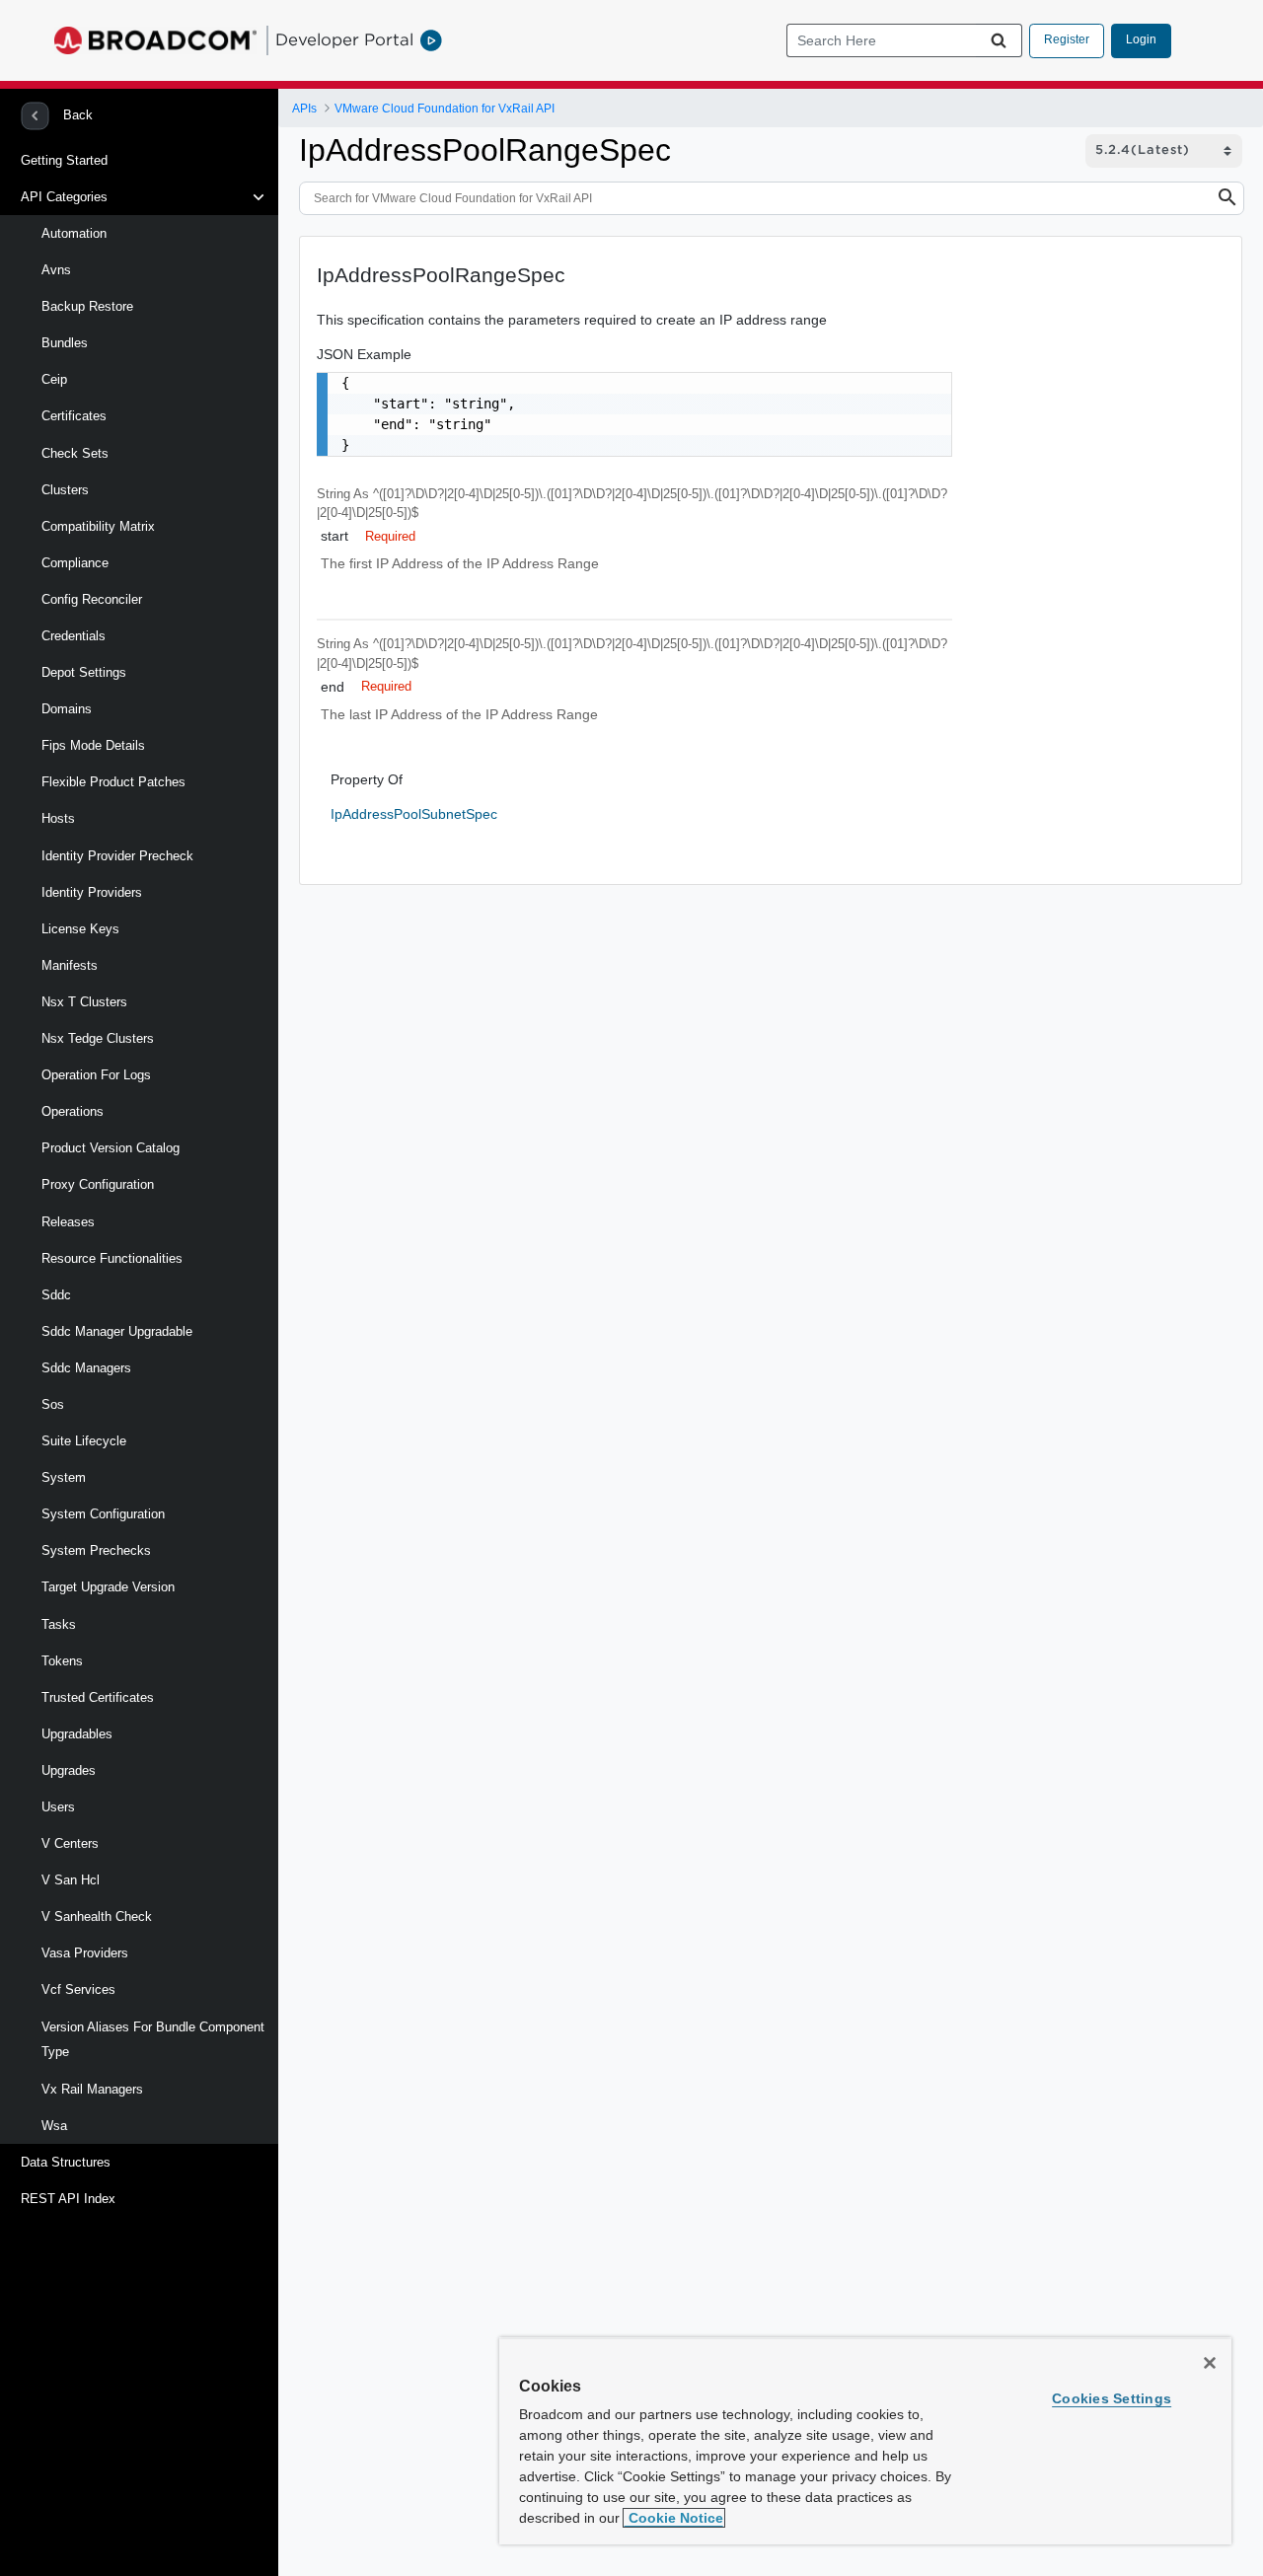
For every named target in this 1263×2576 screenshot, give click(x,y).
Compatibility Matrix (98, 526)
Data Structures (66, 2162)
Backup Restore (87, 306)
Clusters (65, 490)
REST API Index (68, 2199)
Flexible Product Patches (113, 782)
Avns (56, 270)
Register (1067, 39)
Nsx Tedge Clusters (98, 1038)
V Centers (70, 1843)
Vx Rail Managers (92, 2089)
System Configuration (103, 1514)
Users (58, 1807)
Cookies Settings (1112, 2398)
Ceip (54, 379)
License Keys (80, 929)
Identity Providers (92, 892)
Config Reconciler (92, 599)
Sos (53, 1404)
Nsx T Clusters (84, 1002)
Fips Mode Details (93, 745)
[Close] (1210, 2363)
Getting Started (64, 160)
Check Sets (75, 453)
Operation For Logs (96, 1075)
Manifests (70, 965)
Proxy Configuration (98, 1184)
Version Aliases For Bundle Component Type (153, 2040)
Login (1141, 39)
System (64, 1477)
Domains (67, 709)
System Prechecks (96, 1550)
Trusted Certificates (98, 1697)
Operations (73, 1111)
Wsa (54, 2126)
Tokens (62, 1661)
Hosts (58, 818)
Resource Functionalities (112, 1258)
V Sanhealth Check (97, 1916)
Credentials (74, 636)
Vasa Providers (85, 1953)
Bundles (65, 343)
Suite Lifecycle (84, 1441)
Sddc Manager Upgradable (117, 1331)
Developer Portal (344, 39)
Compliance (75, 563)
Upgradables (77, 1734)
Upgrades (69, 1770)
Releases (68, 1222)
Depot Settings (84, 672)
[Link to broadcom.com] (155, 40)
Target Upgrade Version (108, 1587)
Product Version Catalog (111, 1148)
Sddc (56, 1295)
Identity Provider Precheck (117, 856)
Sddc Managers (86, 1368)
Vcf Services (78, 1989)
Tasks (59, 1624)
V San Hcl (71, 1880)
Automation (74, 233)
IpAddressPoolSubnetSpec (414, 814)
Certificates (74, 416)
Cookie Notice (674, 2518)
